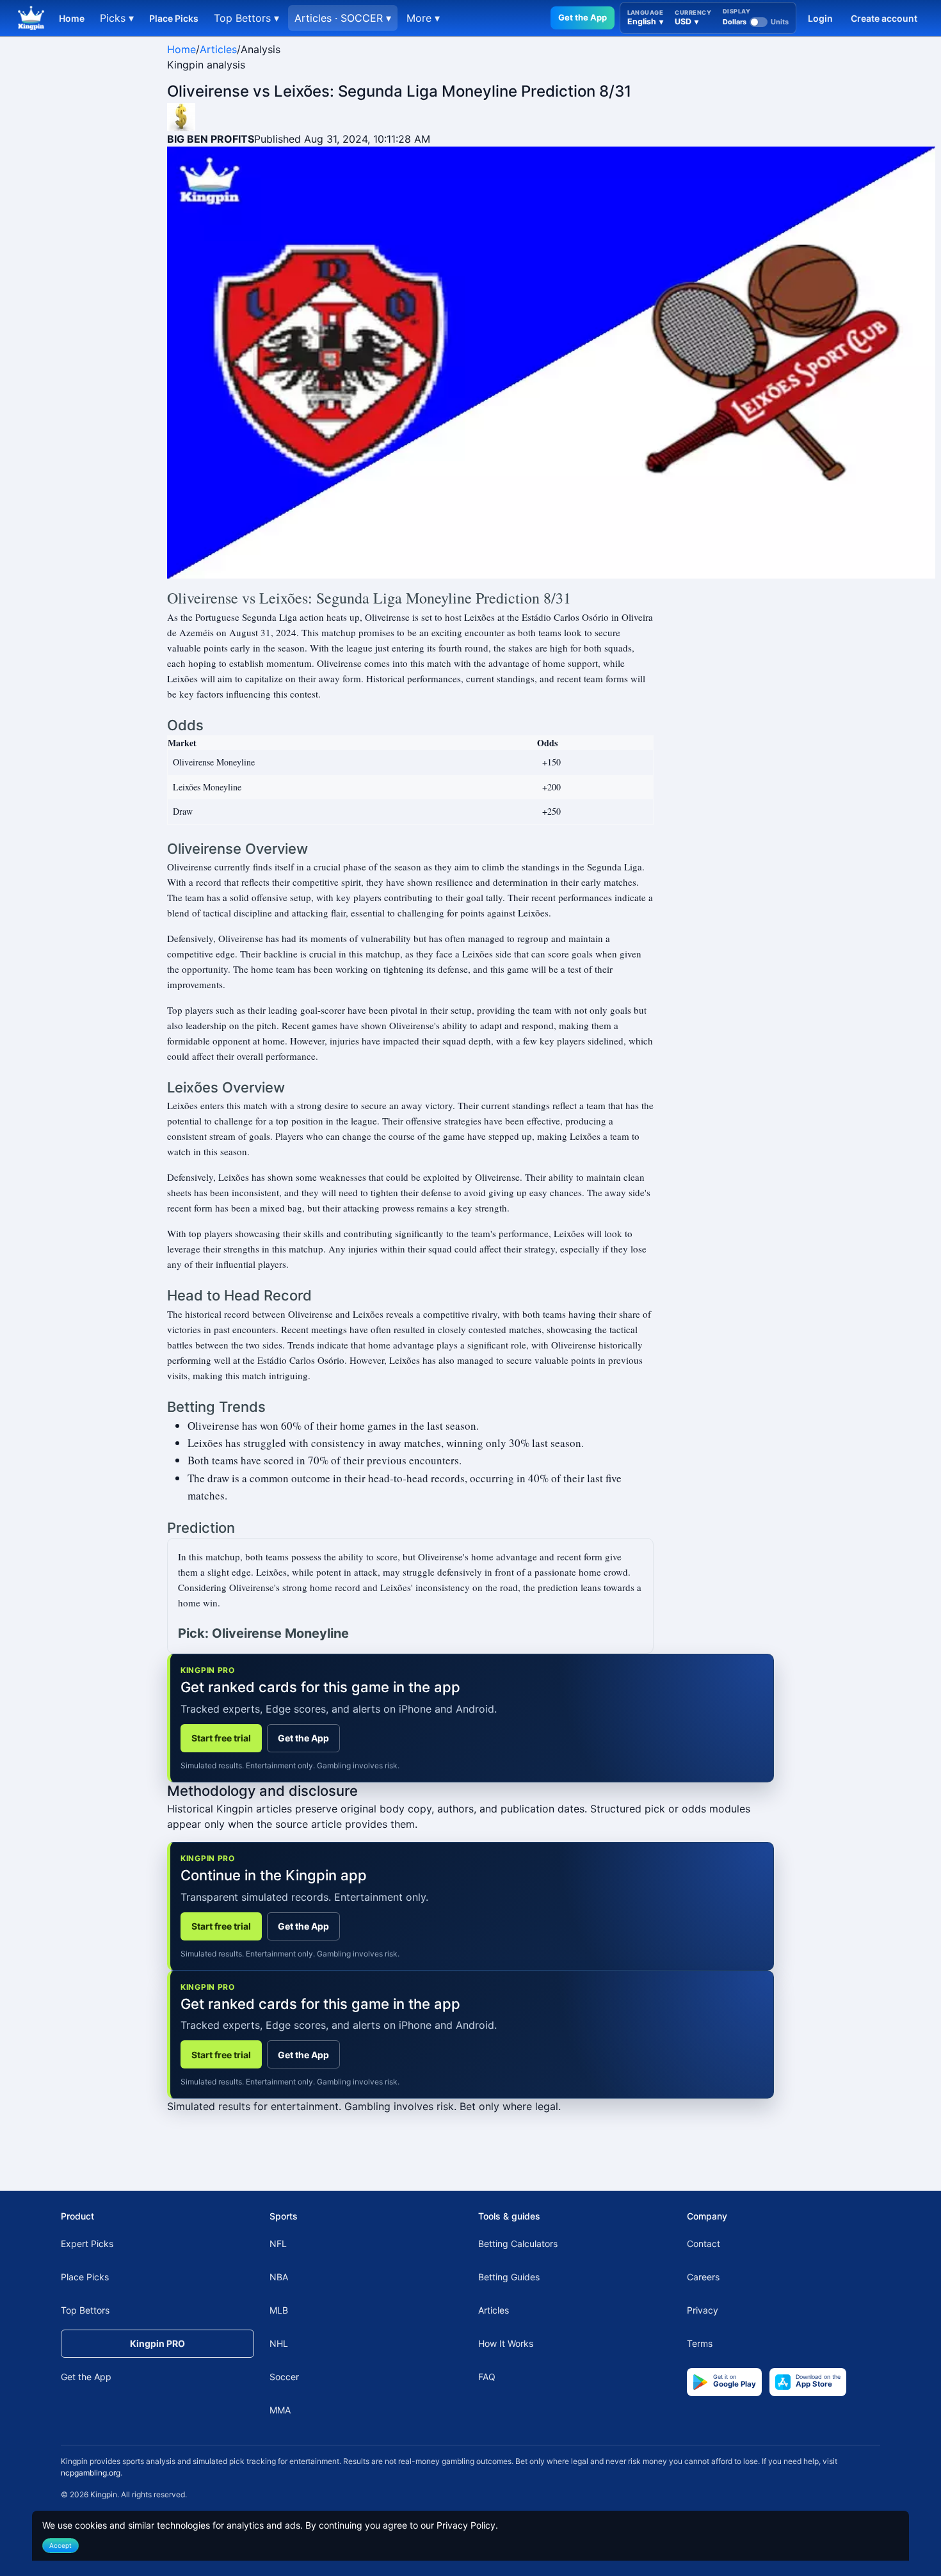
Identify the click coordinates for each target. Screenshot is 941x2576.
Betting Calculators (518, 2244)
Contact (704, 2244)
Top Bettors (85, 2310)
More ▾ (423, 18)
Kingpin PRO (157, 2343)
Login (820, 18)
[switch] (756, 22)
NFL (278, 2244)
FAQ (487, 2377)
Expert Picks (87, 2244)
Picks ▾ (117, 18)
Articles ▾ (343, 18)
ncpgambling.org (91, 2473)
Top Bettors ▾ (246, 18)
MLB (279, 2310)
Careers (703, 2277)
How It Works (506, 2343)
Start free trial (221, 1738)
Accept (60, 2545)
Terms (700, 2343)
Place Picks (174, 18)
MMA (280, 2410)
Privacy (703, 2310)
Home (72, 18)
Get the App (583, 17)
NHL (279, 2343)
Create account (884, 18)
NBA (279, 2277)
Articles (218, 49)
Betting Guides (509, 2277)
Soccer (284, 2377)
